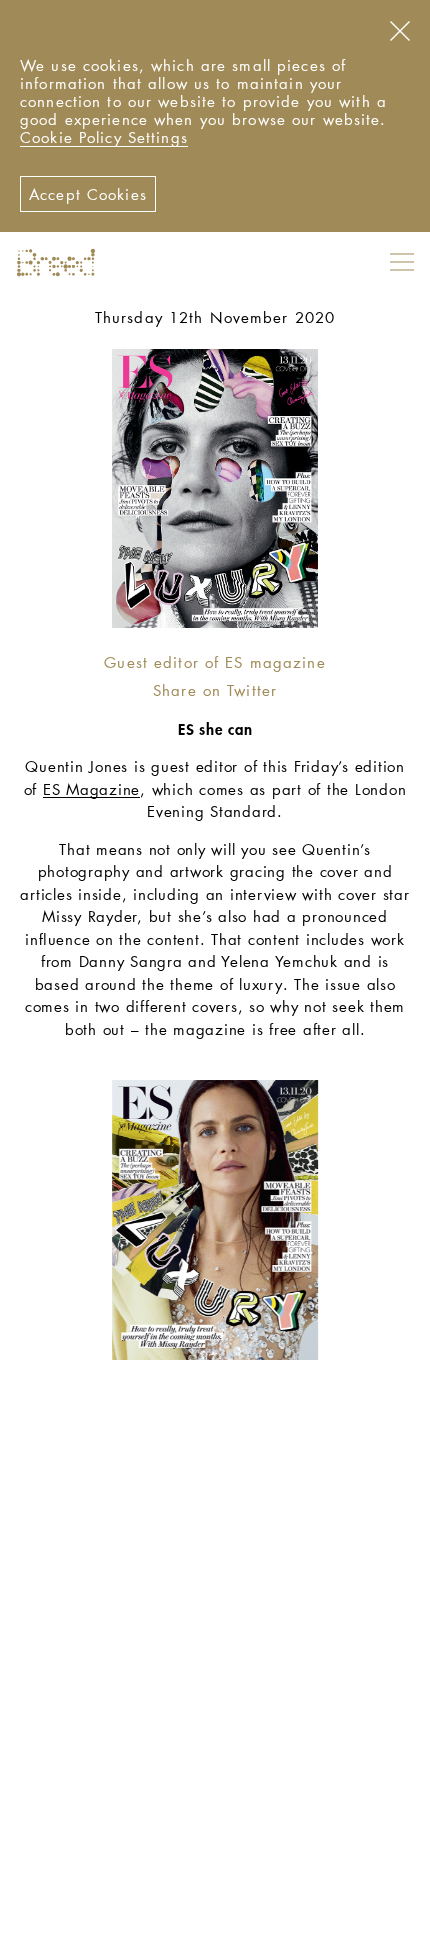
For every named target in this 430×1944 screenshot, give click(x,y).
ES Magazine (91, 789)
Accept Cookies (88, 194)
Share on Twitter (215, 690)
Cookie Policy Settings (104, 137)
